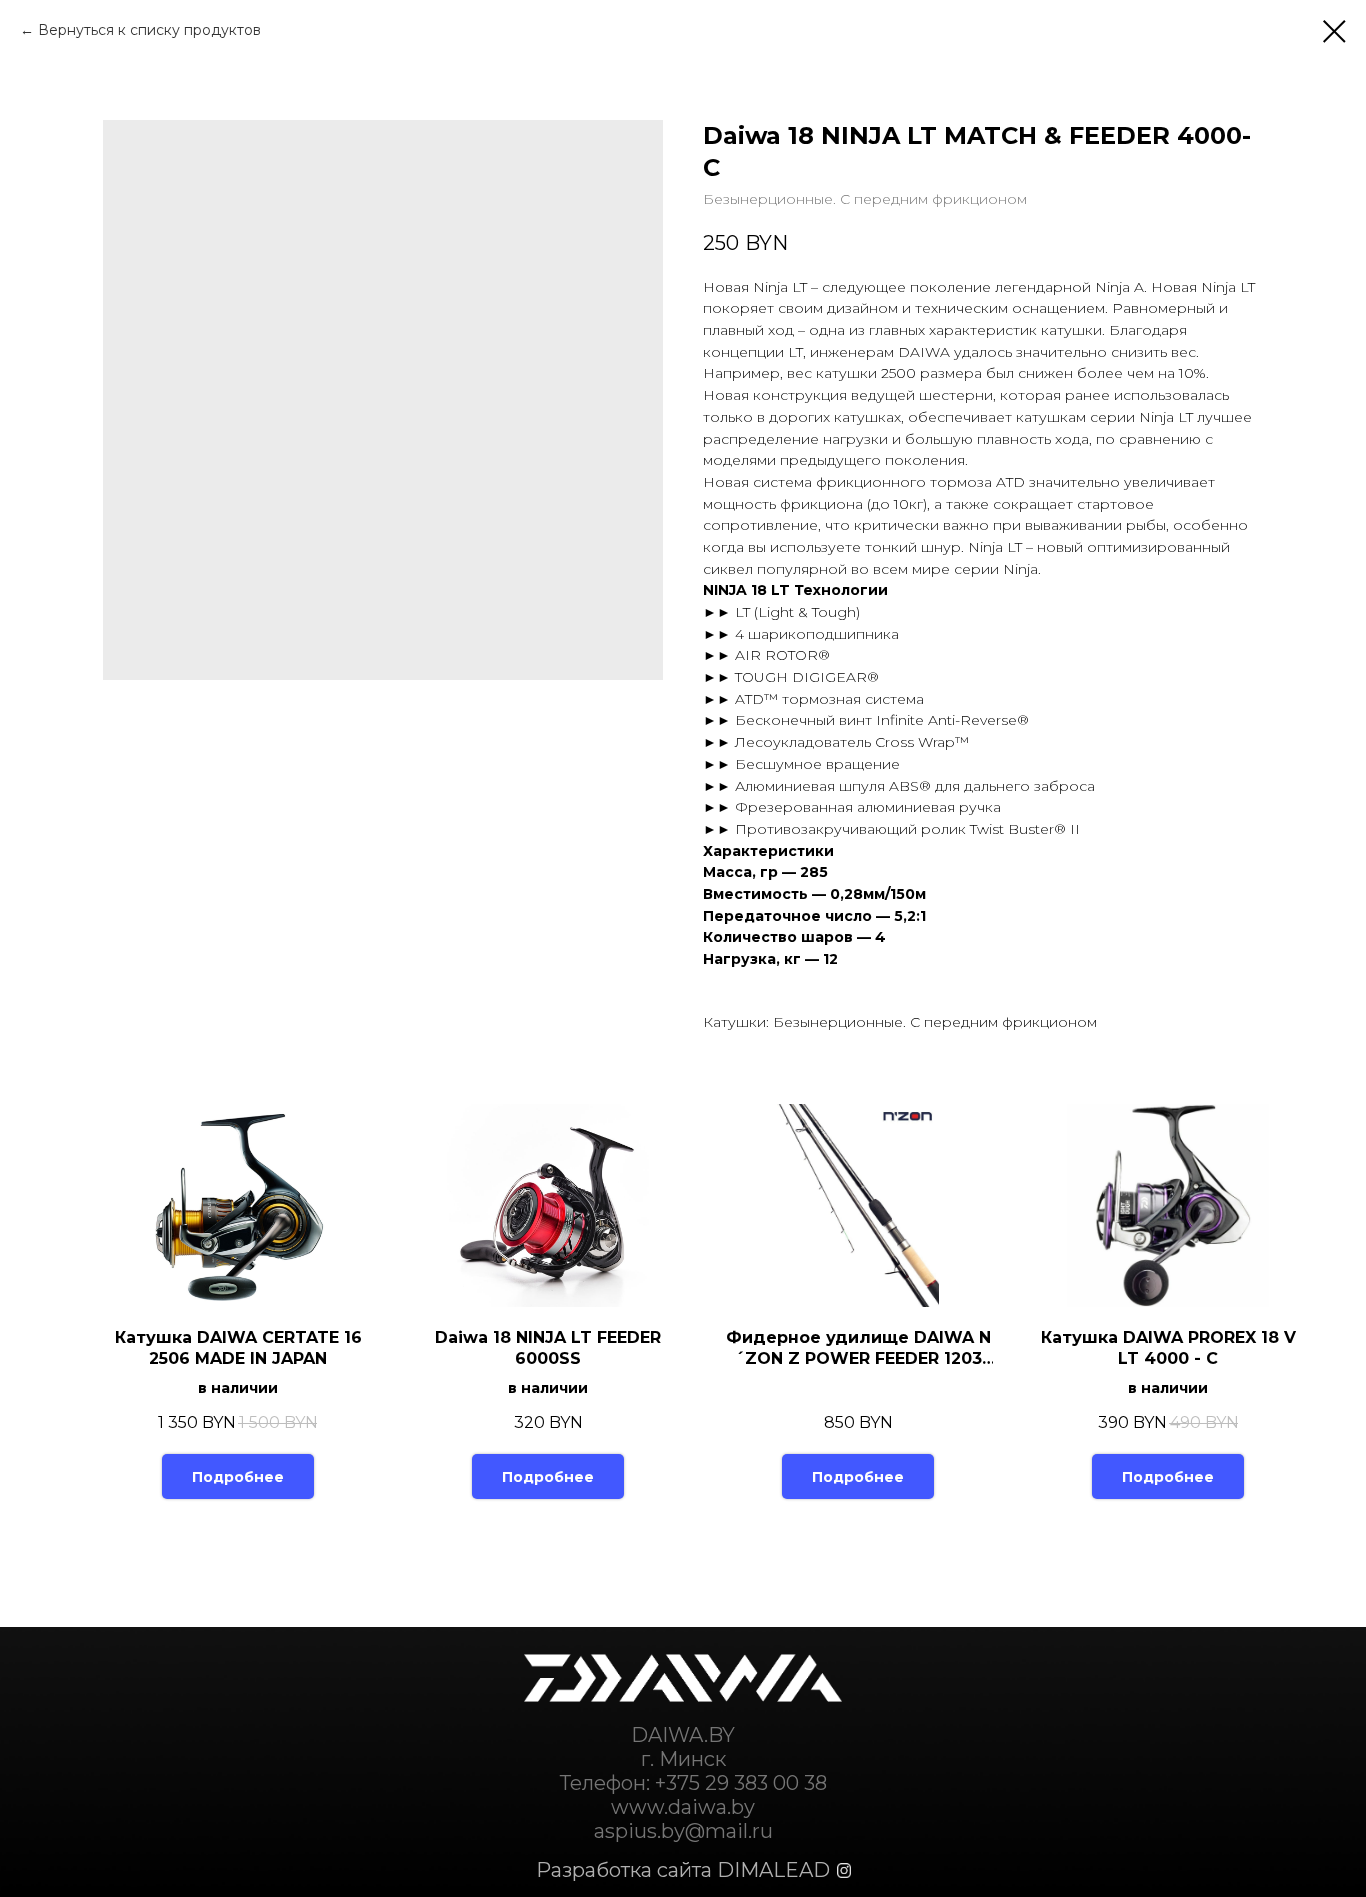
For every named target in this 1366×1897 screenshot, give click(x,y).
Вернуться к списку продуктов (149, 30)
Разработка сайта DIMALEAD (683, 1870)
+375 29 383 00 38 (741, 1783)
